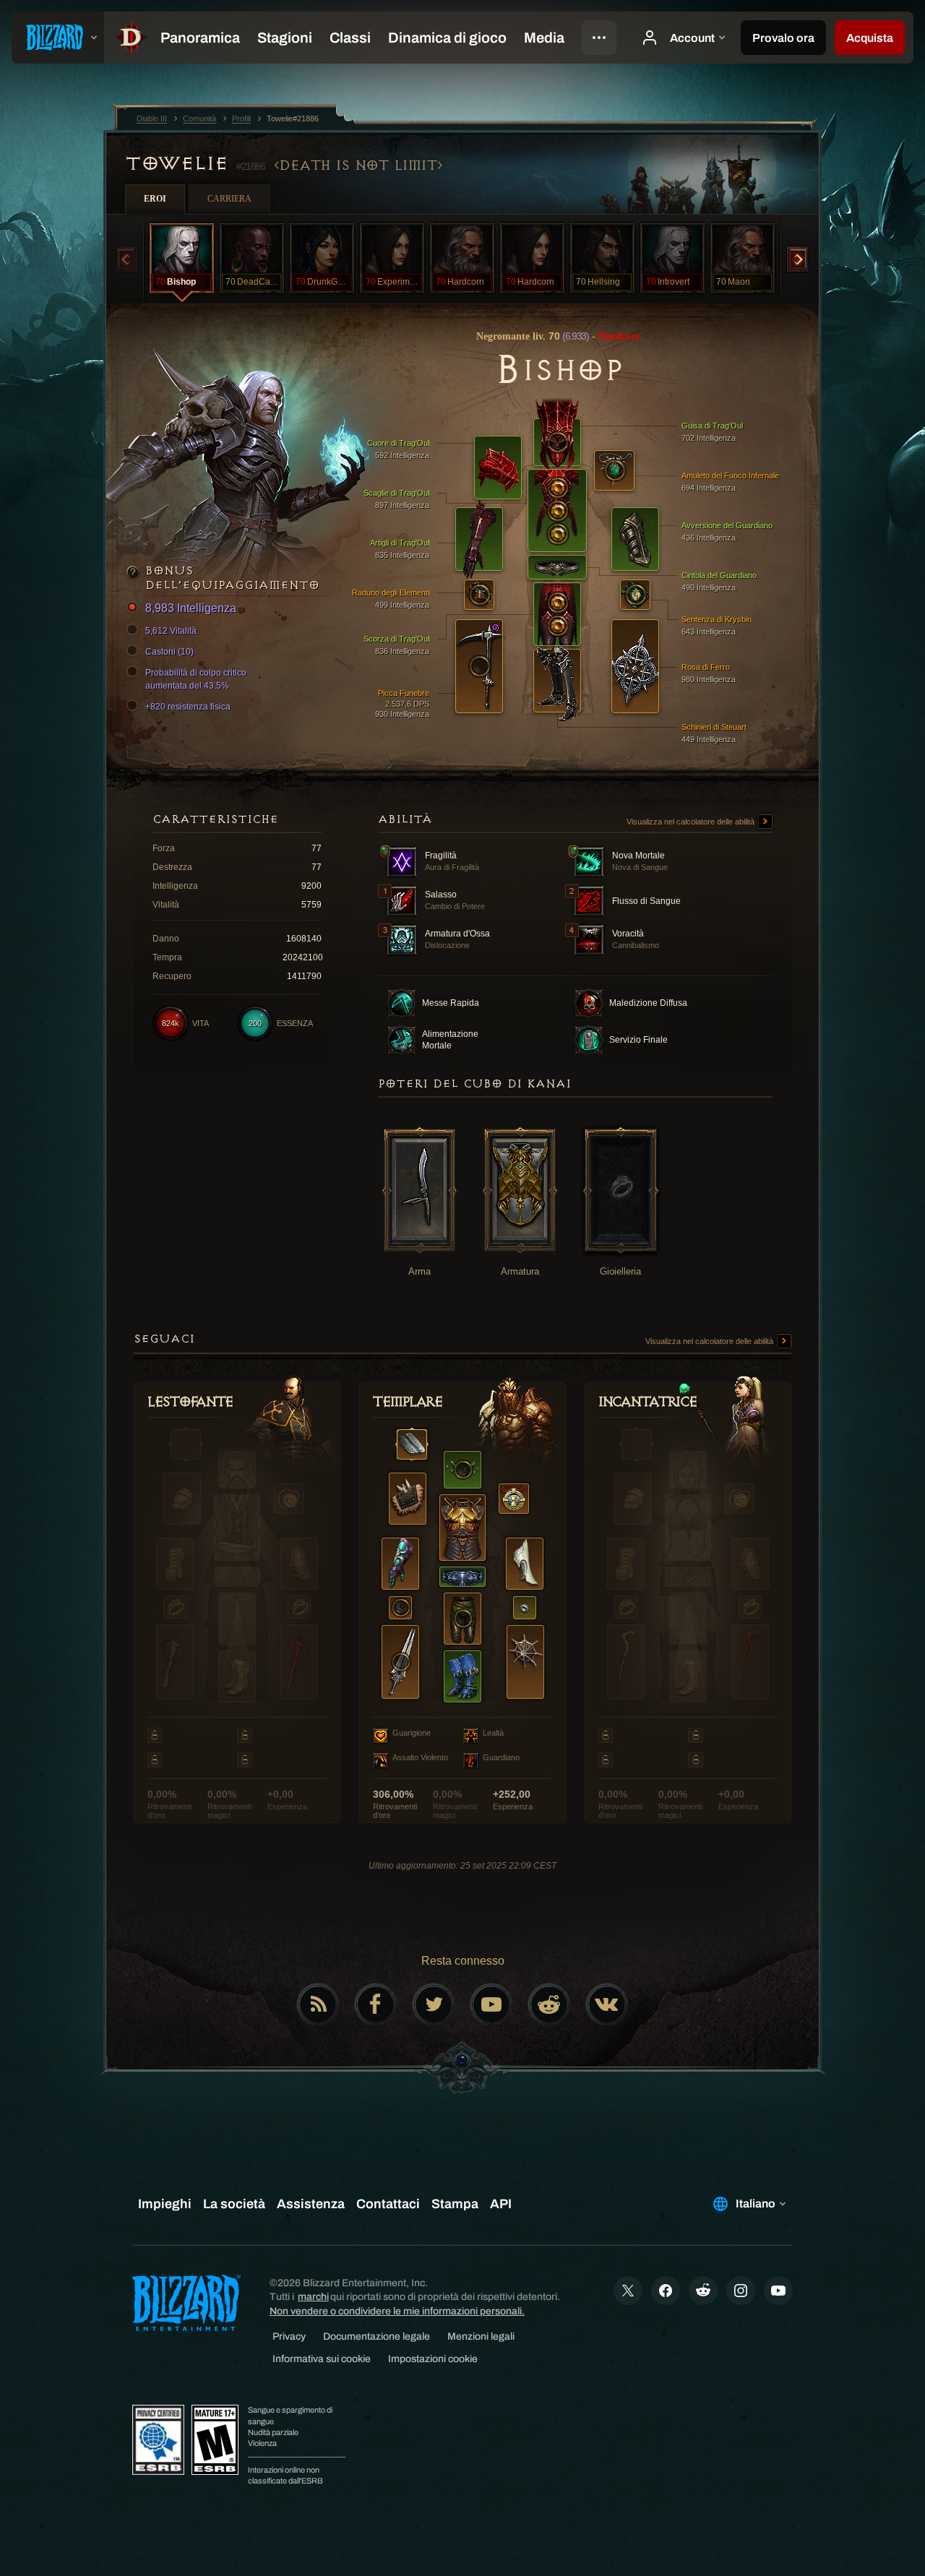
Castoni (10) (169, 652)
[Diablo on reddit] (549, 2004)
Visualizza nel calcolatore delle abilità (692, 822)
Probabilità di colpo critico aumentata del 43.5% (196, 679)
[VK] (607, 2004)
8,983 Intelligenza (191, 608)
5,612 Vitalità (171, 631)
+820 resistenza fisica (188, 707)
